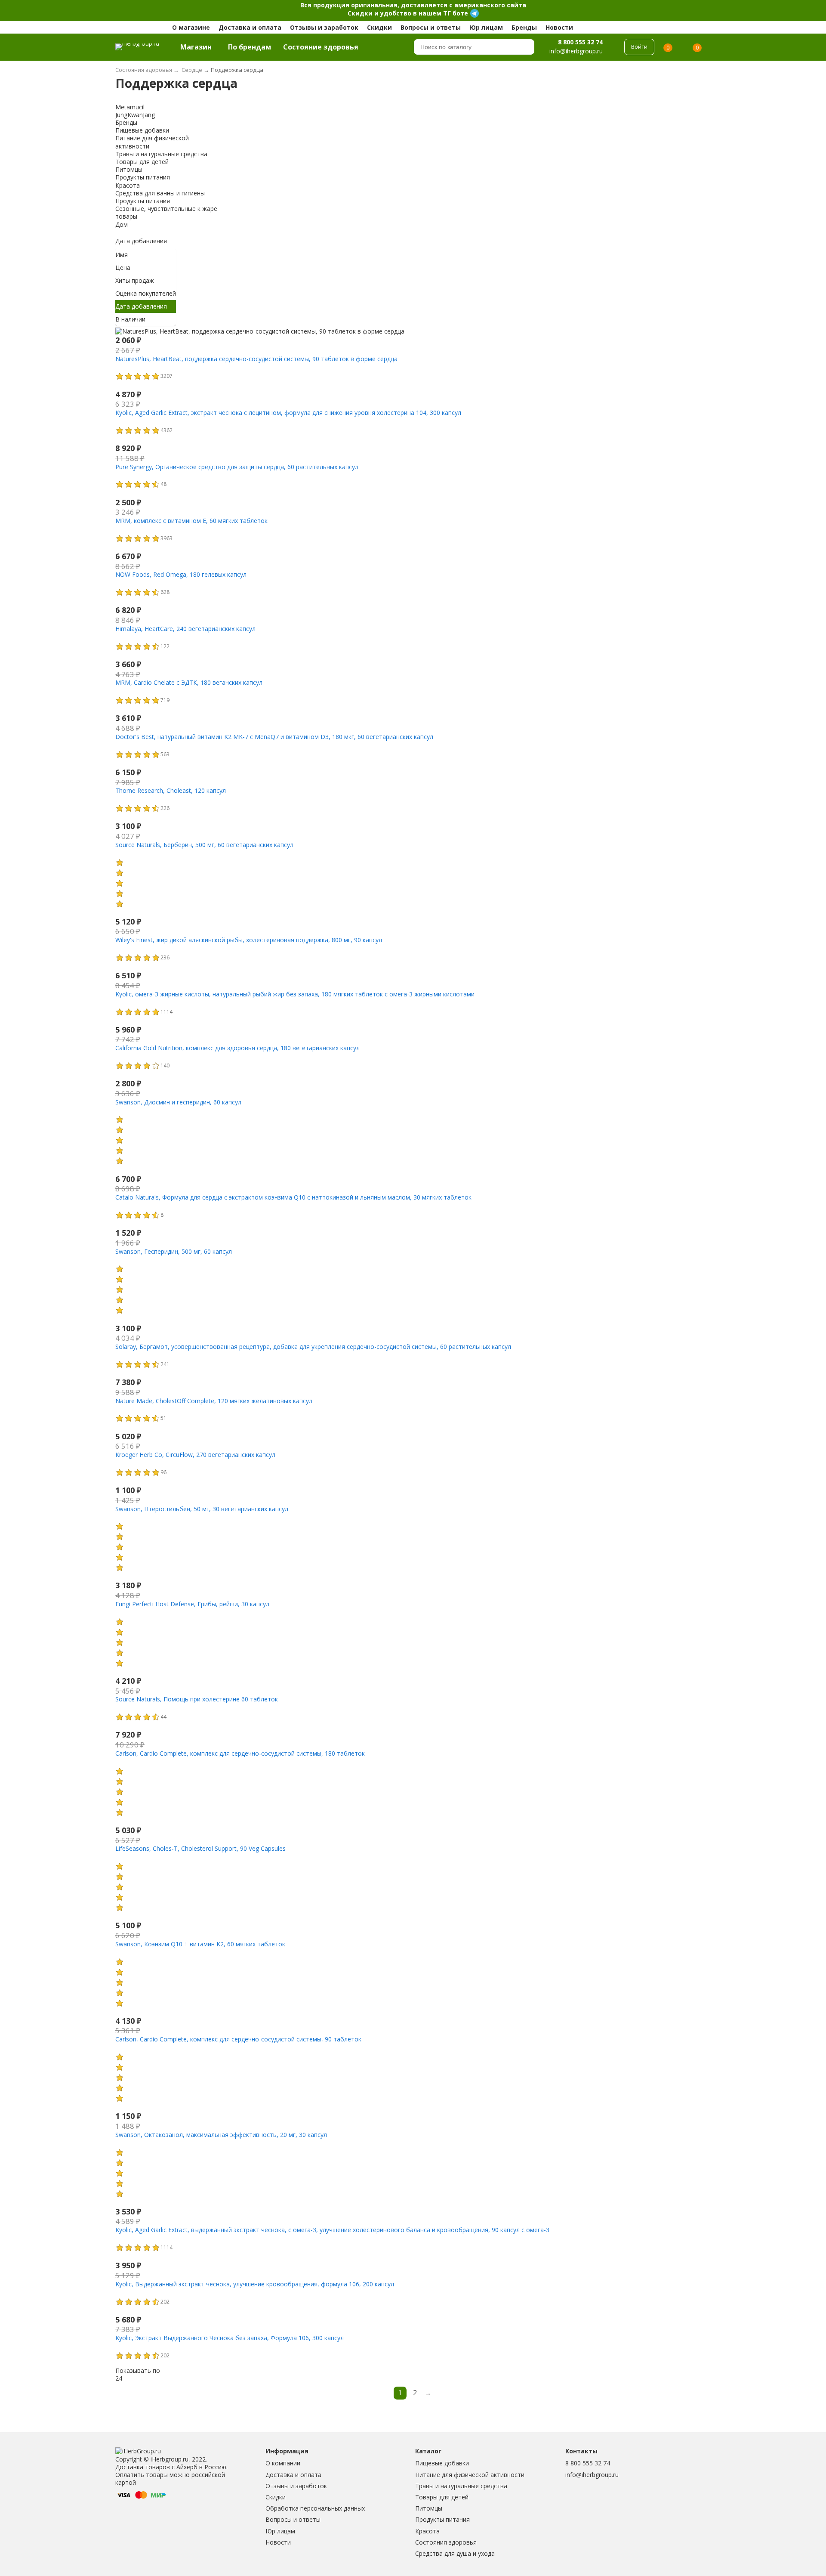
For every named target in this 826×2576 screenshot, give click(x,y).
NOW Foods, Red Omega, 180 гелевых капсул (181, 574)
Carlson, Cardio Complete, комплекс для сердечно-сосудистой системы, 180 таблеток (240, 1753)
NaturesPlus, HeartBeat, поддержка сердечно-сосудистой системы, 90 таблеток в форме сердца (256, 359)
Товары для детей (442, 2497)
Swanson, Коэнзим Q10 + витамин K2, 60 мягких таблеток (200, 1944)
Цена (123, 267)
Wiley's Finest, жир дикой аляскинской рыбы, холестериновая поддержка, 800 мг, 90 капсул (249, 940)
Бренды (524, 27)
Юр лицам (486, 27)
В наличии (130, 319)
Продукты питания (442, 2519)
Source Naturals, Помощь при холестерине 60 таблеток (197, 1699)
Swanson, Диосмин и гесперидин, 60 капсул (178, 1102)
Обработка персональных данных (315, 2508)
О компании (283, 2463)
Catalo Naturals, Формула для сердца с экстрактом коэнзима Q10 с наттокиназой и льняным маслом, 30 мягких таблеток (293, 1197)
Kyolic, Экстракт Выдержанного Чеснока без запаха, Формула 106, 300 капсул (230, 2338)
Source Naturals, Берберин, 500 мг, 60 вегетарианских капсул (204, 845)
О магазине (191, 27)
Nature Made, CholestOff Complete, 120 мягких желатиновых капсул (214, 1401)
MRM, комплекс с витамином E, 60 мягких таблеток (191, 521)
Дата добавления (141, 241)
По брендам (250, 47)
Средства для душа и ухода (455, 2553)
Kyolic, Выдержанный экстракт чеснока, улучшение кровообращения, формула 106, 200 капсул (255, 2284)
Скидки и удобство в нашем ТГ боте (408, 13)
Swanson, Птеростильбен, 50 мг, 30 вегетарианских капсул (202, 1509)
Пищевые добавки (442, 2463)
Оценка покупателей (146, 293)
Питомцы (429, 2508)
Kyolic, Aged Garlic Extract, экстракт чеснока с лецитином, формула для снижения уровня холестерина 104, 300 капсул (288, 413)
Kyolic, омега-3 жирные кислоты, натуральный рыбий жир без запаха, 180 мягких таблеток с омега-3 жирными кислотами (295, 994)
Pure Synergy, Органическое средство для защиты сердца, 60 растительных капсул (237, 467)
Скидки (379, 27)
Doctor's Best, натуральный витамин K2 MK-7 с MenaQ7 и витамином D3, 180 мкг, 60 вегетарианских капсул (274, 737)
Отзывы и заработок (324, 27)
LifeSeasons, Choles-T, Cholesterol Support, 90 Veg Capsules (200, 1848)
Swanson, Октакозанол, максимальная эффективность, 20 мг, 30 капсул (221, 2135)
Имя (122, 255)
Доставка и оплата (250, 27)
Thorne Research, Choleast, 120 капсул (171, 790)
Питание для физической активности (470, 2475)
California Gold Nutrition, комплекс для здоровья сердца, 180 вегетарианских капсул (237, 1048)
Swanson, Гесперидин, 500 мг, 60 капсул (174, 1251)
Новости (559, 27)
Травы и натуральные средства (461, 2486)
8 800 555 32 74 (580, 42)
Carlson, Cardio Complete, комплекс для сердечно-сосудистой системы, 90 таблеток (238, 2039)
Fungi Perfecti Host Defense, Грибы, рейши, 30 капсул (192, 1604)
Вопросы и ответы (431, 27)
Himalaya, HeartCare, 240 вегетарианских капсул (185, 629)
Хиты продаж (135, 280)
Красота (427, 2531)
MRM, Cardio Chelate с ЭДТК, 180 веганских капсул (189, 682)
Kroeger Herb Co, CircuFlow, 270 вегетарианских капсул (195, 1455)
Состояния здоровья (446, 2542)
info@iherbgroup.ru (592, 2475)
